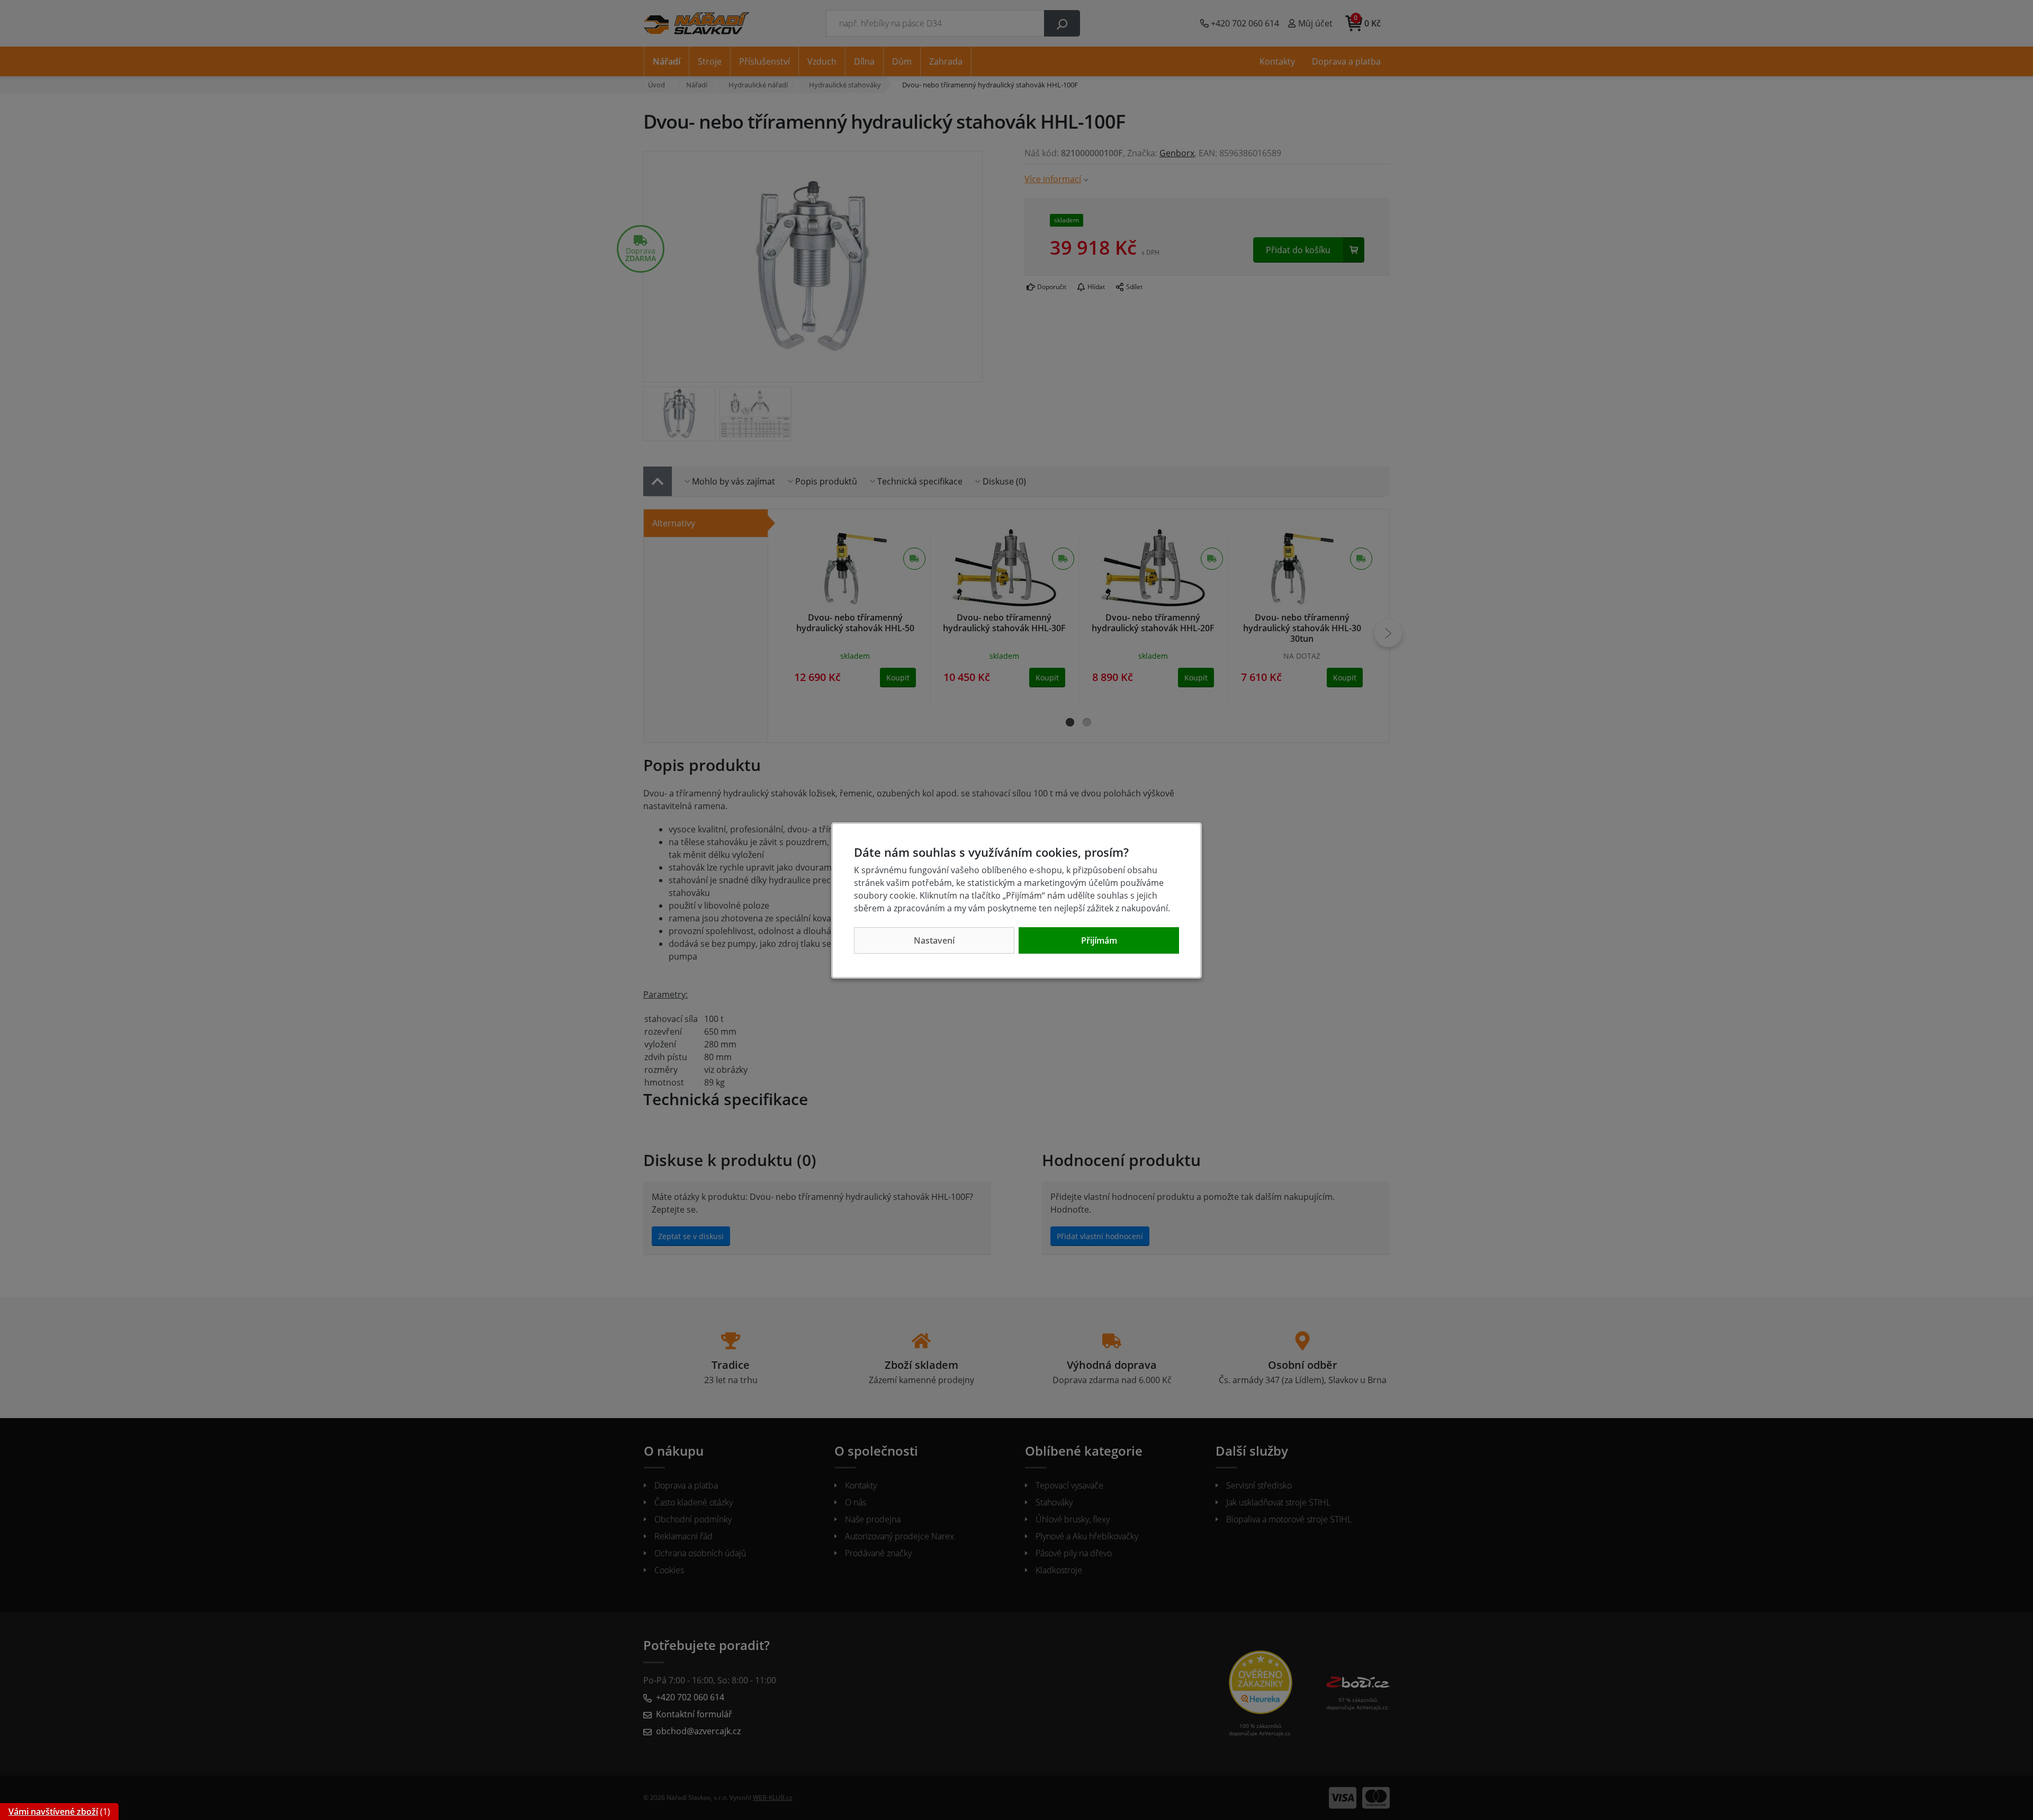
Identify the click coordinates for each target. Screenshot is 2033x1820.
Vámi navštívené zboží (53, 1812)
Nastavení (934, 940)
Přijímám (1099, 940)
